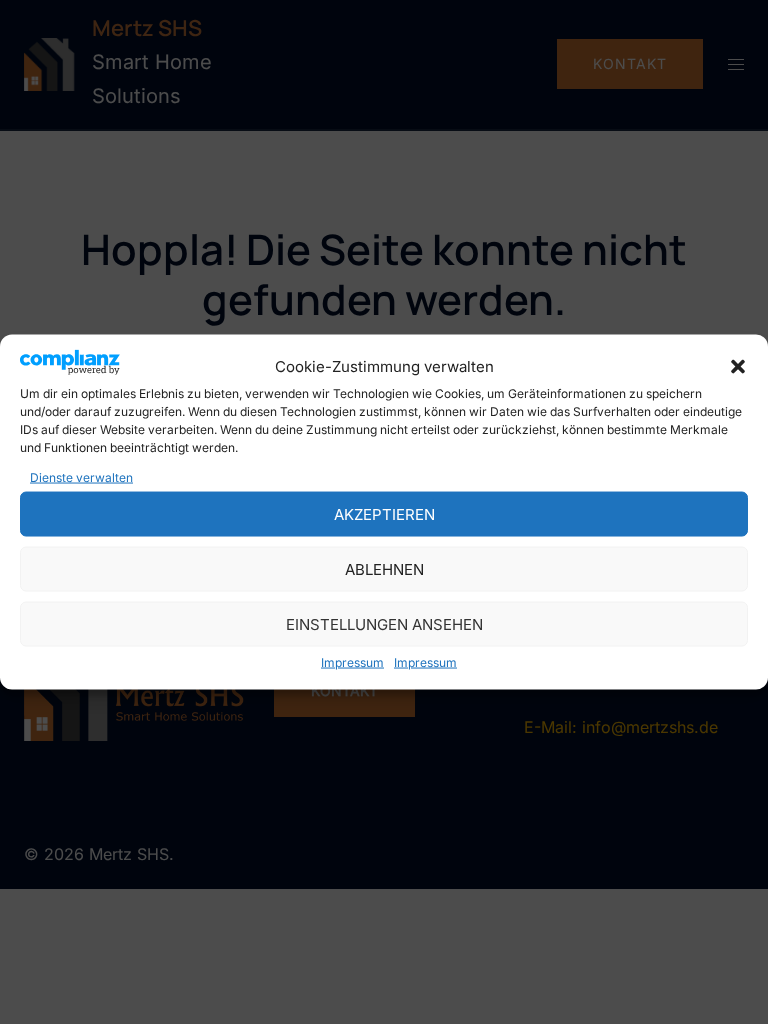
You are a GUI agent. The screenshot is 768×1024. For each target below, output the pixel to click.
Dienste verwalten (81, 477)
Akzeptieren (384, 513)
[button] (738, 366)
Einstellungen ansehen (384, 623)
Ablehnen (384, 568)
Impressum (352, 662)
